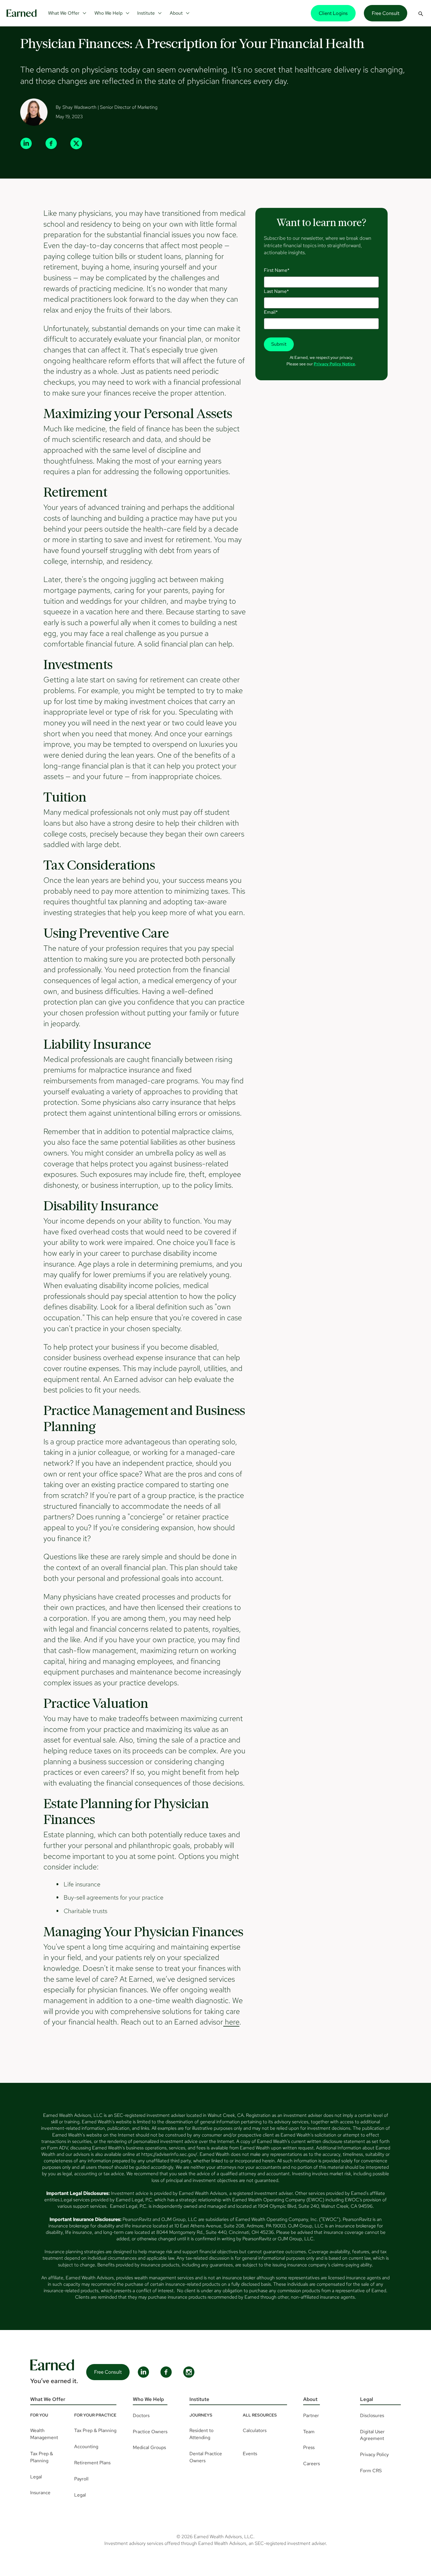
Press (309, 2447)
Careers (312, 2464)
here (231, 2022)
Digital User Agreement (372, 2435)
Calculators (255, 2430)
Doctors (141, 2415)
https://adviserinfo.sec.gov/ (169, 2154)
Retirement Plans (92, 2463)
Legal (36, 2477)
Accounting (86, 2447)
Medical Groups (149, 2447)
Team (309, 2432)
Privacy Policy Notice (334, 364)
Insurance (40, 2493)
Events (250, 2454)
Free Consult (386, 13)
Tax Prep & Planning (42, 2457)
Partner (311, 2415)
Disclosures (372, 2415)
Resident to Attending (201, 2434)
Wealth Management (44, 2434)
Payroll (81, 2479)
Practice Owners (150, 2432)
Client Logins (333, 13)
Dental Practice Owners (206, 2457)
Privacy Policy (374, 2454)
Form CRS (371, 2471)
